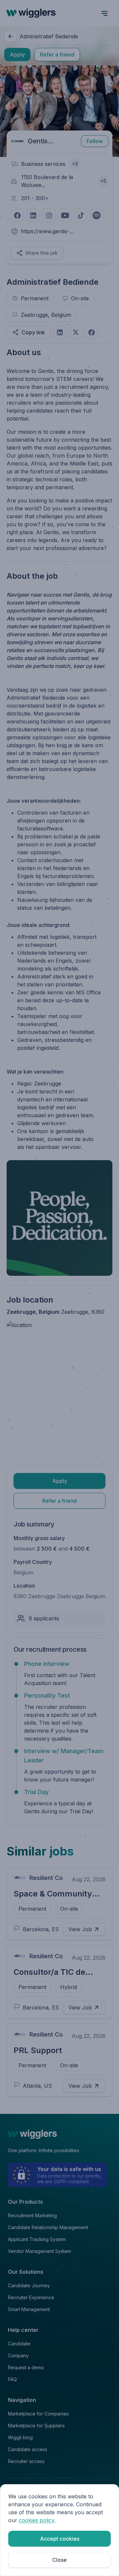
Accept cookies (60, 2539)
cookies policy (37, 2520)
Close (59, 2560)
